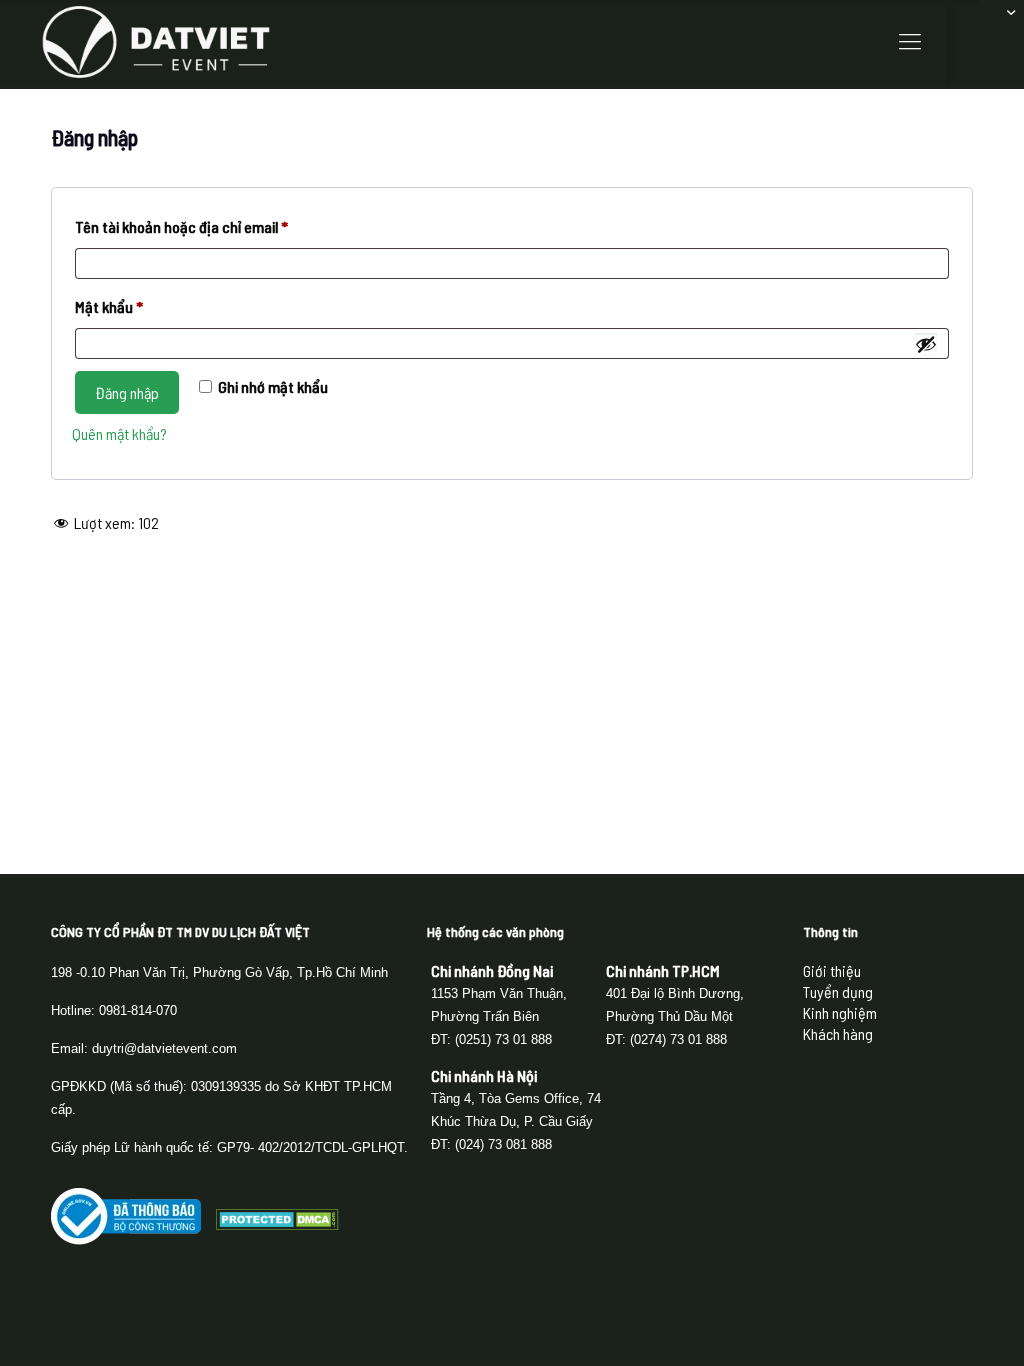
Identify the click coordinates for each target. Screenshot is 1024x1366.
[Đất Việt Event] (156, 40)
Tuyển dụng (838, 991)
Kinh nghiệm (840, 1012)
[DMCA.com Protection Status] (277, 1223)
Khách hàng (838, 1033)
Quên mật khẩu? (119, 433)
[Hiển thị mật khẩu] (926, 344)
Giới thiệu (832, 970)
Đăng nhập (127, 392)
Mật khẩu (124, 309)
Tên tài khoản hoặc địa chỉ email (197, 229)
